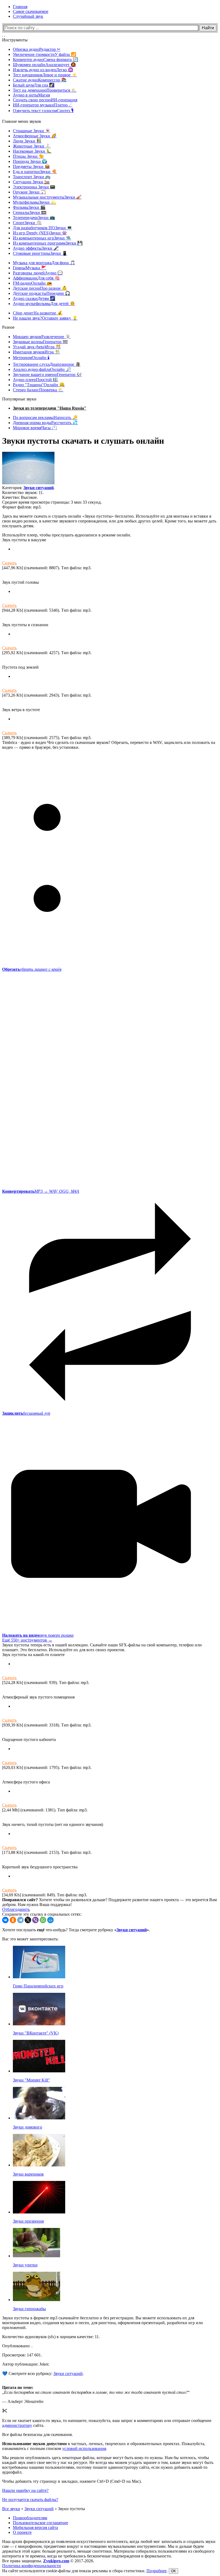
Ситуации (31, 182)
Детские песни (40, 288)
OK (173, 2571)
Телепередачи (34, 218)
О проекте (22, 2532)
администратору (17, 2425)
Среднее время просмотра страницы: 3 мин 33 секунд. (52, 502)
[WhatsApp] (43, 1920)
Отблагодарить (16, 1909)
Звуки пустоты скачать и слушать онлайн (83, 441)
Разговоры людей (38, 273)
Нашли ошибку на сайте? (25, 2490)
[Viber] (35, 1920)
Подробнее (157, 2571)
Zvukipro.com (56, 2561)
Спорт (27, 223)
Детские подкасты (42, 293)
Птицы (28, 156)
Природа (30, 161)
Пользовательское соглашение (41, 2523)
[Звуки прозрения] (39, 2212)
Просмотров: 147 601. (22, 2355)
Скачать (9, 563)
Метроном (31, 358)
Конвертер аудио (45, 60)
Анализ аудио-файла (42, 369)
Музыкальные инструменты (47, 197)
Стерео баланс (38, 390)
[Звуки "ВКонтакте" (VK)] (39, 2024)
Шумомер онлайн (44, 65)
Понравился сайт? (20, 1900)
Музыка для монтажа (44, 263)
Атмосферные (35, 136)
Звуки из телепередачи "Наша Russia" (50, 408)
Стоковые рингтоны (40, 253)
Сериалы (30, 212)
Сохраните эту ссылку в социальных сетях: (42, 1914)
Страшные (32, 131)
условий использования (84, 2448)
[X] (28, 1920)
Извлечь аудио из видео (43, 70)
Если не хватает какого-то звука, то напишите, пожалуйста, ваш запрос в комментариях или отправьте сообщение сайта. (107, 2423)
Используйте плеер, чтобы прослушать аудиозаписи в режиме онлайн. (67, 535)
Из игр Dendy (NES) (40, 233)
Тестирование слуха (47, 364)
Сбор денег (38, 313)
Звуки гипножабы (29, 2309)
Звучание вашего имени (47, 375)
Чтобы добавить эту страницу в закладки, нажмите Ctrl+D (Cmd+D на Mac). (72, 2481)
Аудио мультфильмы (44, 304)
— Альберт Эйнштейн (23, 2401)
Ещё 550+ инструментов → (27, 1640)
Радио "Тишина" (39, 385)
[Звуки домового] (39, 2118)
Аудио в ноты (31, 95)
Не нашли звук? (45, 318)
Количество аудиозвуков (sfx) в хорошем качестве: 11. (51, 2337)
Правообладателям (30, 2518)
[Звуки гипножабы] (36, 2300)
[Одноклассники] (13, 1920)
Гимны (30, 268)
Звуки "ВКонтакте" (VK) (36, 2033)
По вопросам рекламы (45, 418)
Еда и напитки (35, 172)
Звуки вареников (28, 2174)
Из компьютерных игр (42, 238)
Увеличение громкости (45, 54)
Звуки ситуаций (38, 488)
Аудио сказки (34, 298)
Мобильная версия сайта (35, 2527)
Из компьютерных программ (48, 243)
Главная (20, 7)
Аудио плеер (36, 380)
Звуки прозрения (28, 2221)
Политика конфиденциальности (32, 2566)
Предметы (31, 166)
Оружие (29, 192)
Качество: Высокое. (20, 497)
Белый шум (34, 85)
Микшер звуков (42, 337)
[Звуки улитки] (36, 2256)
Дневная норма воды (45, 423)
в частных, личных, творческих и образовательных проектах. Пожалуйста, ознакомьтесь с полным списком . (104, 2446)
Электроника (34, 187)
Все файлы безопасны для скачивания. (37, 2435)
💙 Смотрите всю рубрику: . (43, 2373)
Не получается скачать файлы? (30, 2500)
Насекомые (32, 151)
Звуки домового (27, 2127)
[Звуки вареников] (39, 2165)
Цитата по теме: (18, 2387)
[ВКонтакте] (5, 1920)
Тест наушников (45, 75)
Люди (27, 141)
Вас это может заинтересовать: (30, 1939)
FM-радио (32, 283)
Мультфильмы (34, 202)
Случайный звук (28, 16)
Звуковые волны (40, 342)
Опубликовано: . (17, 2346)
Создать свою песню (45, 100)
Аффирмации (36, 278)
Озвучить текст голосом (43, 111)
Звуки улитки (25, 2265)
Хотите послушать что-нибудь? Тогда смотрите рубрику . (76, 1930)
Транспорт (32, 177)
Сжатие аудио (40, 80)
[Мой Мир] (50, 1920)
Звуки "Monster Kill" (31, 2080)
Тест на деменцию (45, 90)
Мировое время (35, 428)
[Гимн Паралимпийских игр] (39, 1977)
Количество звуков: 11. (23, 492)
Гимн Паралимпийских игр (38, 1986)
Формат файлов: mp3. (22, 507)
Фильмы (29, 207)
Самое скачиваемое (31, 11)
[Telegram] (20, 1920)
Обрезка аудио (37, 49)
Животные (32, 146)
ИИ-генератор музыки (43, 105)
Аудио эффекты (36, 248)
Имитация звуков (36, 352)
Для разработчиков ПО (43, 228)
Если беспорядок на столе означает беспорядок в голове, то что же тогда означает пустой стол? (96, 2392)
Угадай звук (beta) (37, 347)
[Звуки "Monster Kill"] (39, 2071)
